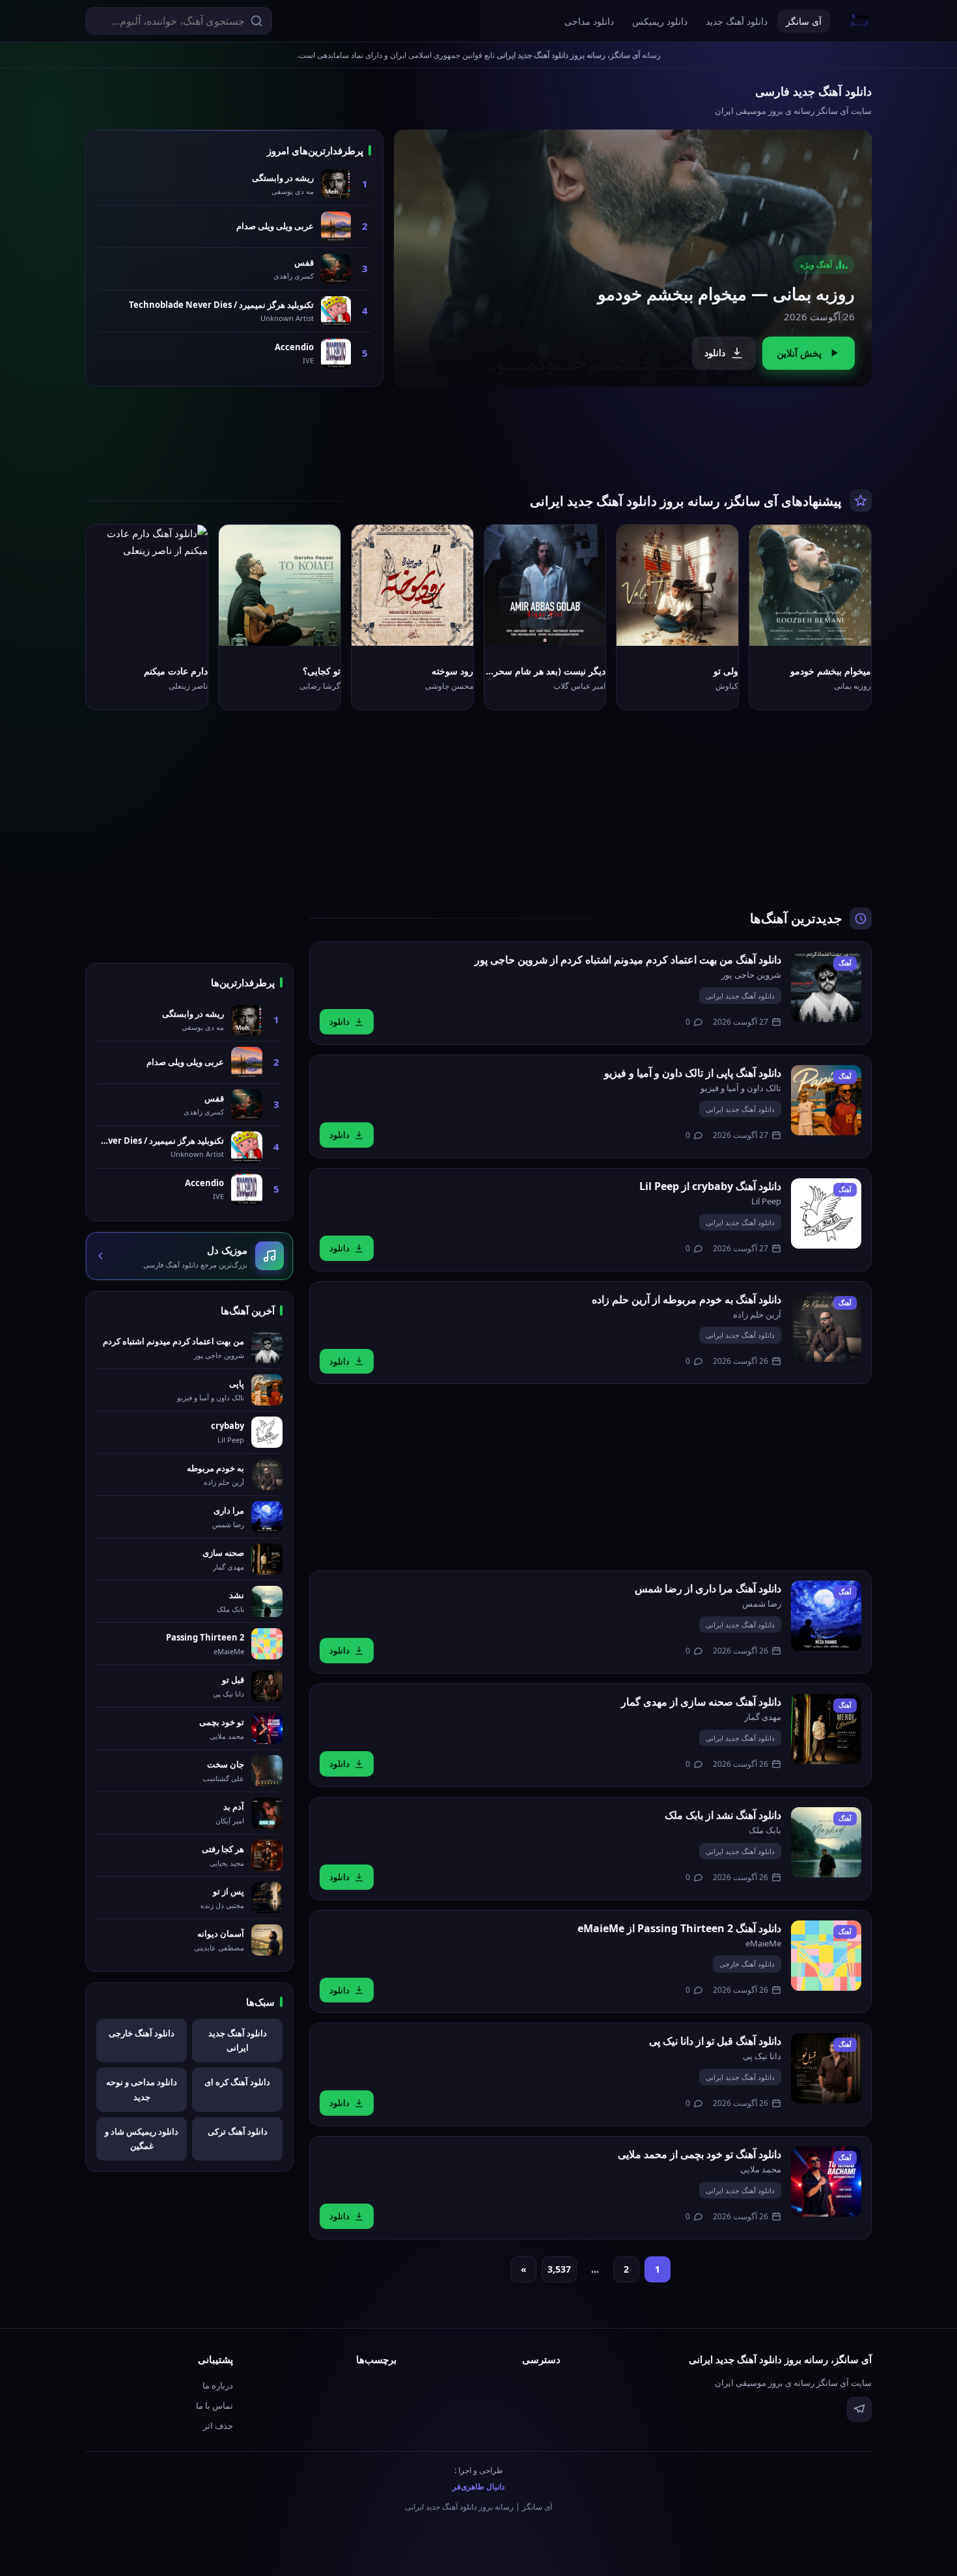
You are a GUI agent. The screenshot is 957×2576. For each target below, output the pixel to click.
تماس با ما (215, 2405)
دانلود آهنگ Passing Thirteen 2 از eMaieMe (679, 1928)
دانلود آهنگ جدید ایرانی (740, 996)
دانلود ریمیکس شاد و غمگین (142, 2139)
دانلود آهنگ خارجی (747, 1964)
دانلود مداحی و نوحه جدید (142, 2089)
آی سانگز (804, 21)
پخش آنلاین (799, 353)
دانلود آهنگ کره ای (237, 2082)
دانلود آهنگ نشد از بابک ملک (723, 1815)
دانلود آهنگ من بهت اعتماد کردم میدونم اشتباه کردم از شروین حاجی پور (628, 960)
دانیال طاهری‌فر (478, 2486)
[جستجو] (257, 21)
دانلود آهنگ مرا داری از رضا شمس (708, 1588)
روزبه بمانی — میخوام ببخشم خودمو (726, 294)
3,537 (559, 2269)
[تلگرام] (859, 2409)
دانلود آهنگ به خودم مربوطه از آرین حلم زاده (687, 1299)
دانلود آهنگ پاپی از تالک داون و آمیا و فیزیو (693, 1073)
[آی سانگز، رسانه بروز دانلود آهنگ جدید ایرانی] (859, 21)
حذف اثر (218, 2426)
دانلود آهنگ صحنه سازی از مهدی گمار (701, 1702)
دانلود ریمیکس (660, 21)
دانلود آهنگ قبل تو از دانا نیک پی (715, 2041)
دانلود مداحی (589, 21)
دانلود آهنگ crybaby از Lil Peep (710, 1186)
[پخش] (851, 626)
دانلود (715, 353)
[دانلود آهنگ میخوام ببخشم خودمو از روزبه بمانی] (633, 258)
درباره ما (218, 2385)
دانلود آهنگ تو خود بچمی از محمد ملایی (700, 2154)
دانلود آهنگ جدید (737, 21)
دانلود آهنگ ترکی (238, 2131)
